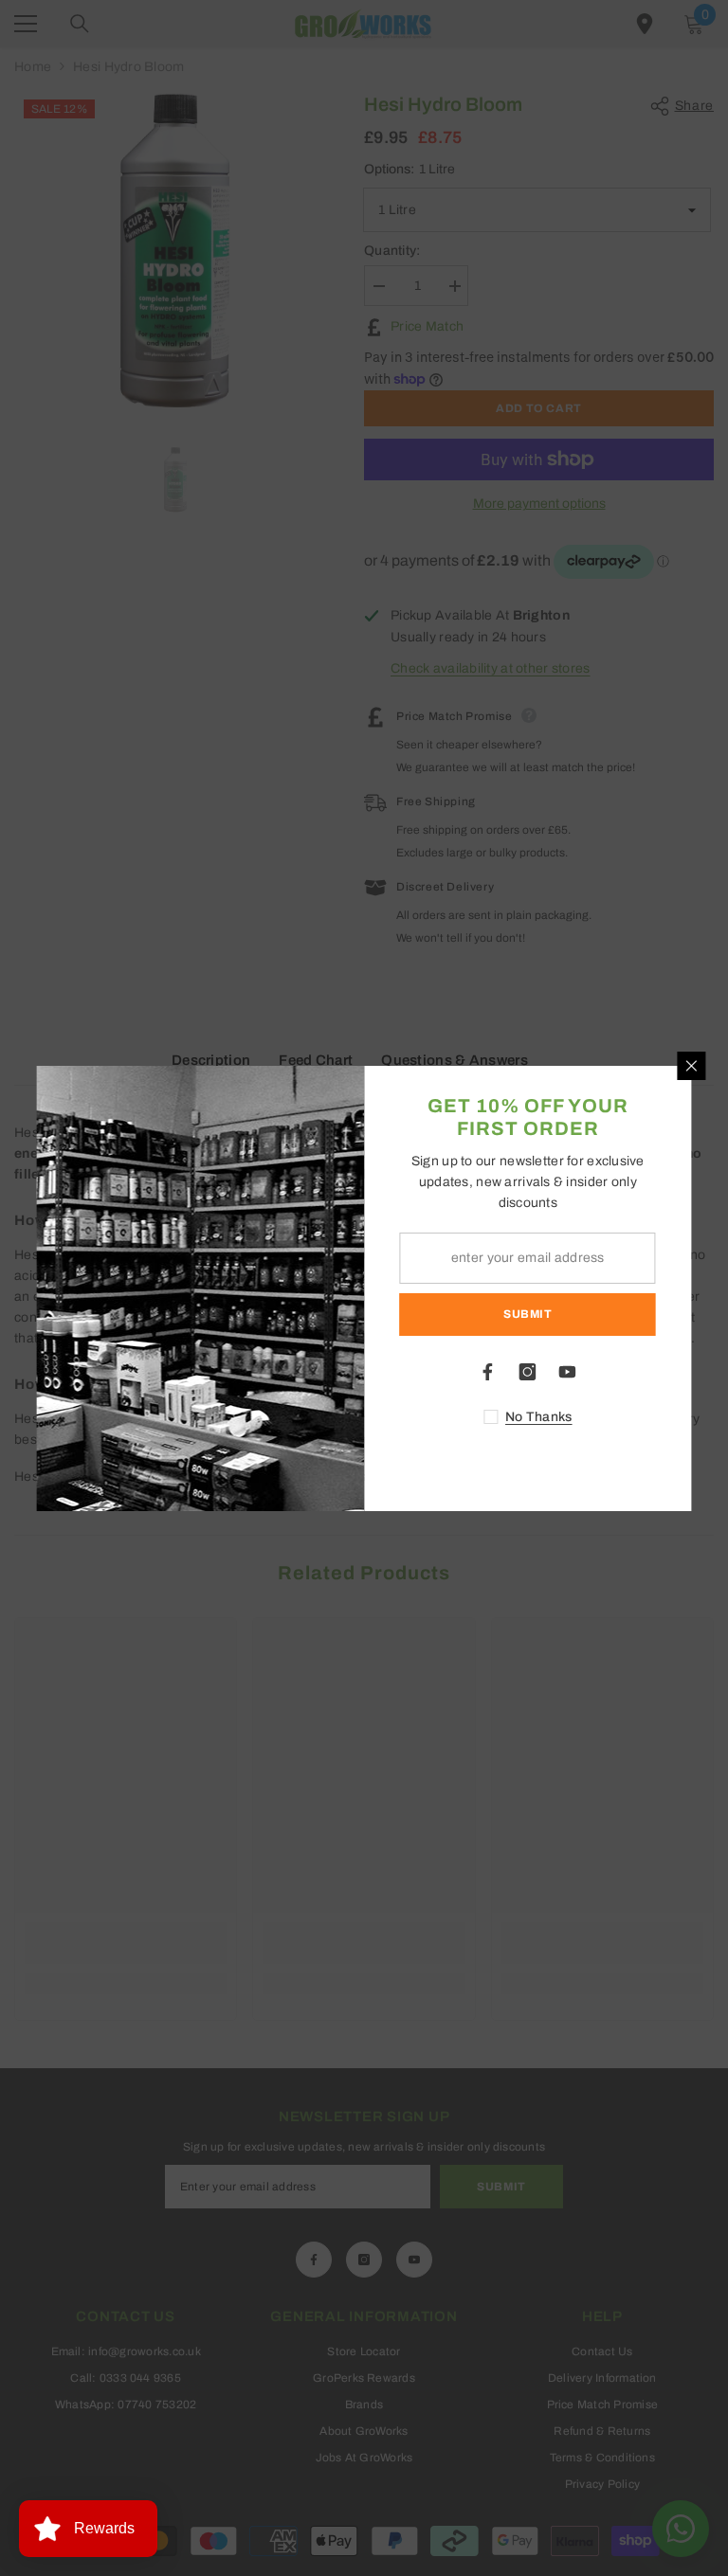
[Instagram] (528, 1372)
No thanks (539, 1417)
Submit (528, 1314)
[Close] (692, 1066)
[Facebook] (488, 1372)
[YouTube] (568, 1372)
